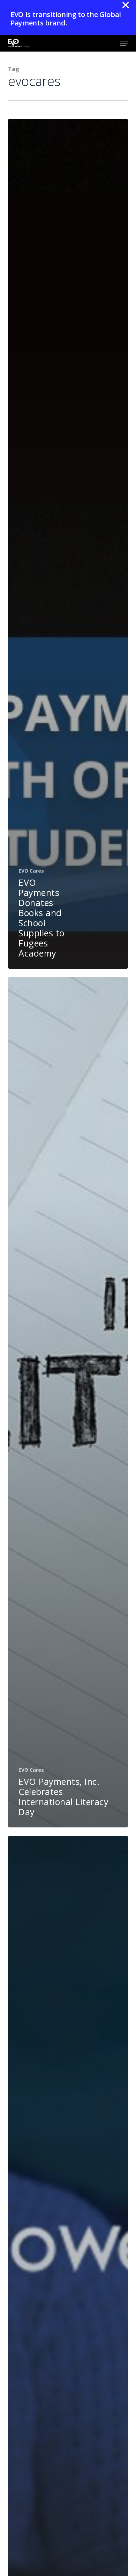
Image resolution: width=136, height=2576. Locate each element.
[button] (124, 43)
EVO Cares (31, 871)
